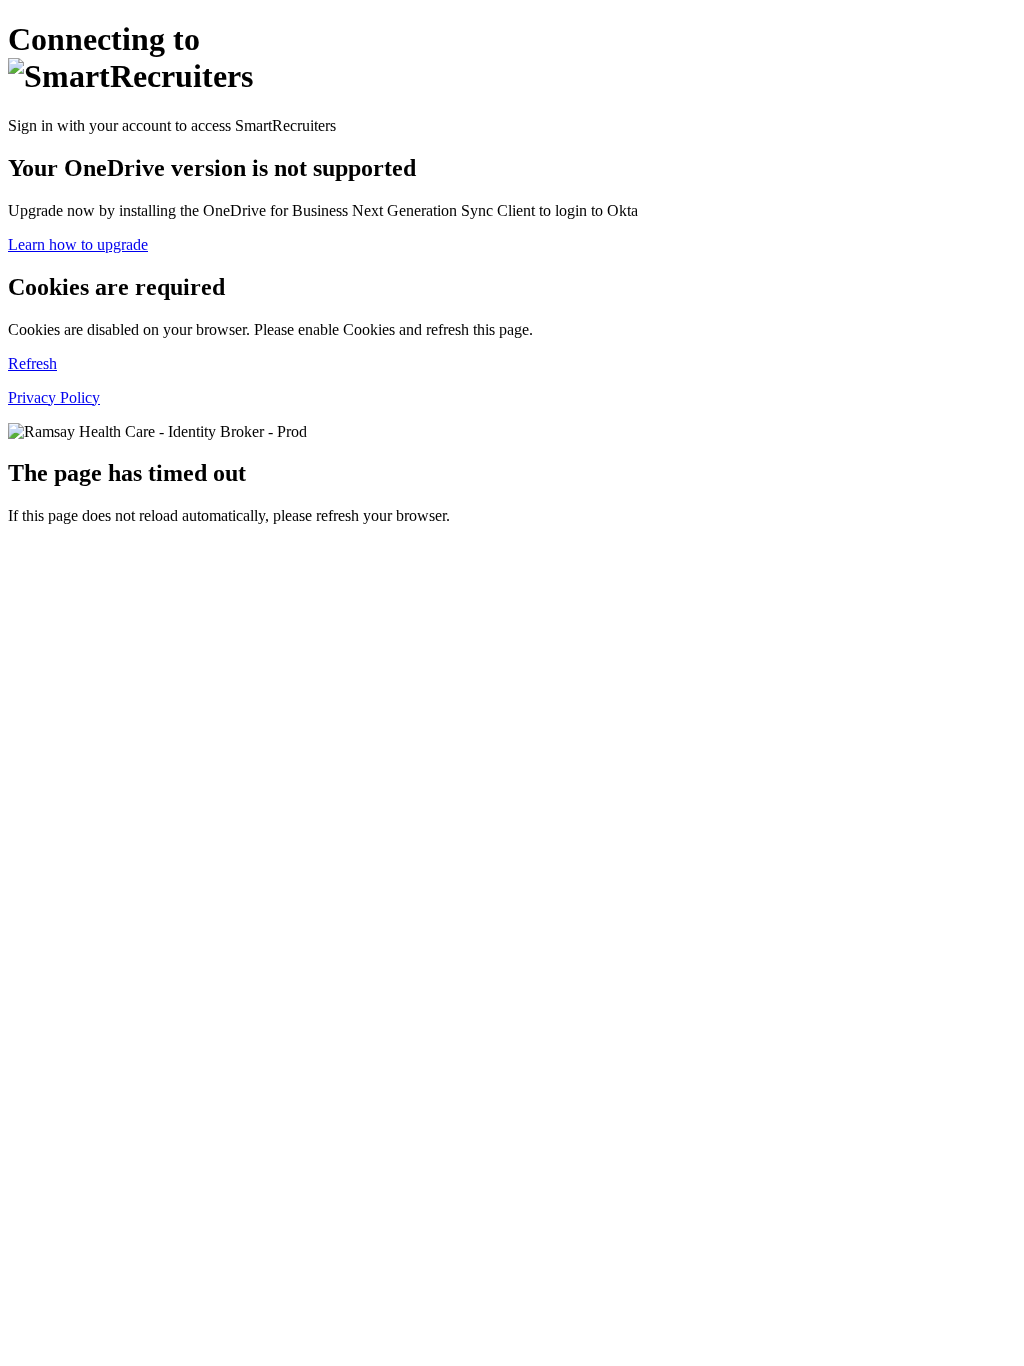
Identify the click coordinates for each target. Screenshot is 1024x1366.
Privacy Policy (54, 397)
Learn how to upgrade (78, 244)
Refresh (32, 363)
